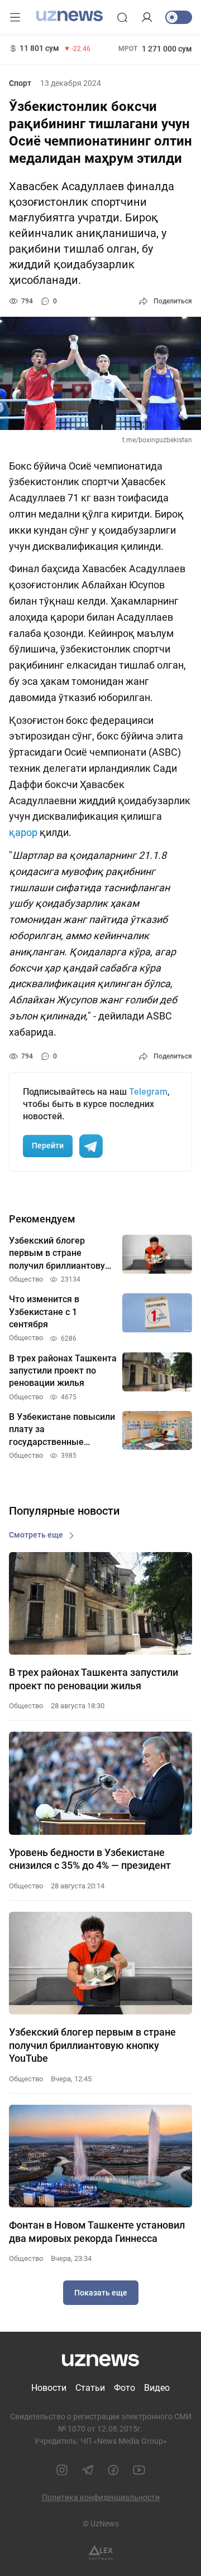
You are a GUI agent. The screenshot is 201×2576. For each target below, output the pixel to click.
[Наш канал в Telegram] (88, 2470)
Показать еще (101, 2293)
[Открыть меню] (15, 17)
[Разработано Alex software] (101, 2553)
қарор (23, 832)
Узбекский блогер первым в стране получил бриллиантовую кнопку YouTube (92, 2045)
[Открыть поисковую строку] (122, 17)
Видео (157, 2388)
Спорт (20, 83)
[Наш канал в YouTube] (139, 2470)
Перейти (48, 1146)
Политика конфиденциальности (101, 2497)
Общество (26, 1706)
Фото (125, 2388)
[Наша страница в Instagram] (62, 2470)
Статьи (90, 2388)
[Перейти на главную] (70, 16)
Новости (49, 2388)
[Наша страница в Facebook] (113, 2470)
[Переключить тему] (179, 17)
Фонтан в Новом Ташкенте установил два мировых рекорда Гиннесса (97, 2231)
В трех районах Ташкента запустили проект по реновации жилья (94, 1679)
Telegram (148, 1092)
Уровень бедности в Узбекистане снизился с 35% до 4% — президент (90, 1859)
